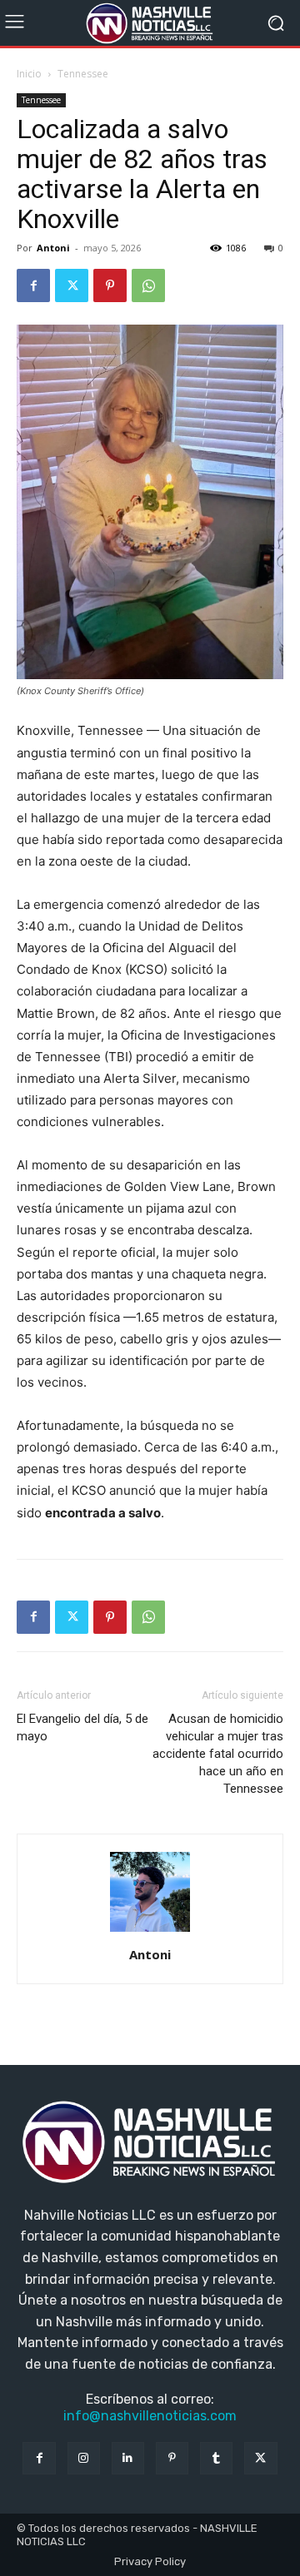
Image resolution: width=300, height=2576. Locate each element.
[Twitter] (72, 285)
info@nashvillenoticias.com (150, 2416)
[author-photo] (150, 1931)
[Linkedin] (128, 2458)
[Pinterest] (110, 285)
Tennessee (83, 74)
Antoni (53, 248)
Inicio (29, 74)
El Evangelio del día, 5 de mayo (82, 1727)
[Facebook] (33, 285)
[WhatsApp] (148, 285)
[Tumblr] (216, 2458)
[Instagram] (84, 2458)
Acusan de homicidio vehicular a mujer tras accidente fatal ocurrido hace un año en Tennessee (218, 1754)
